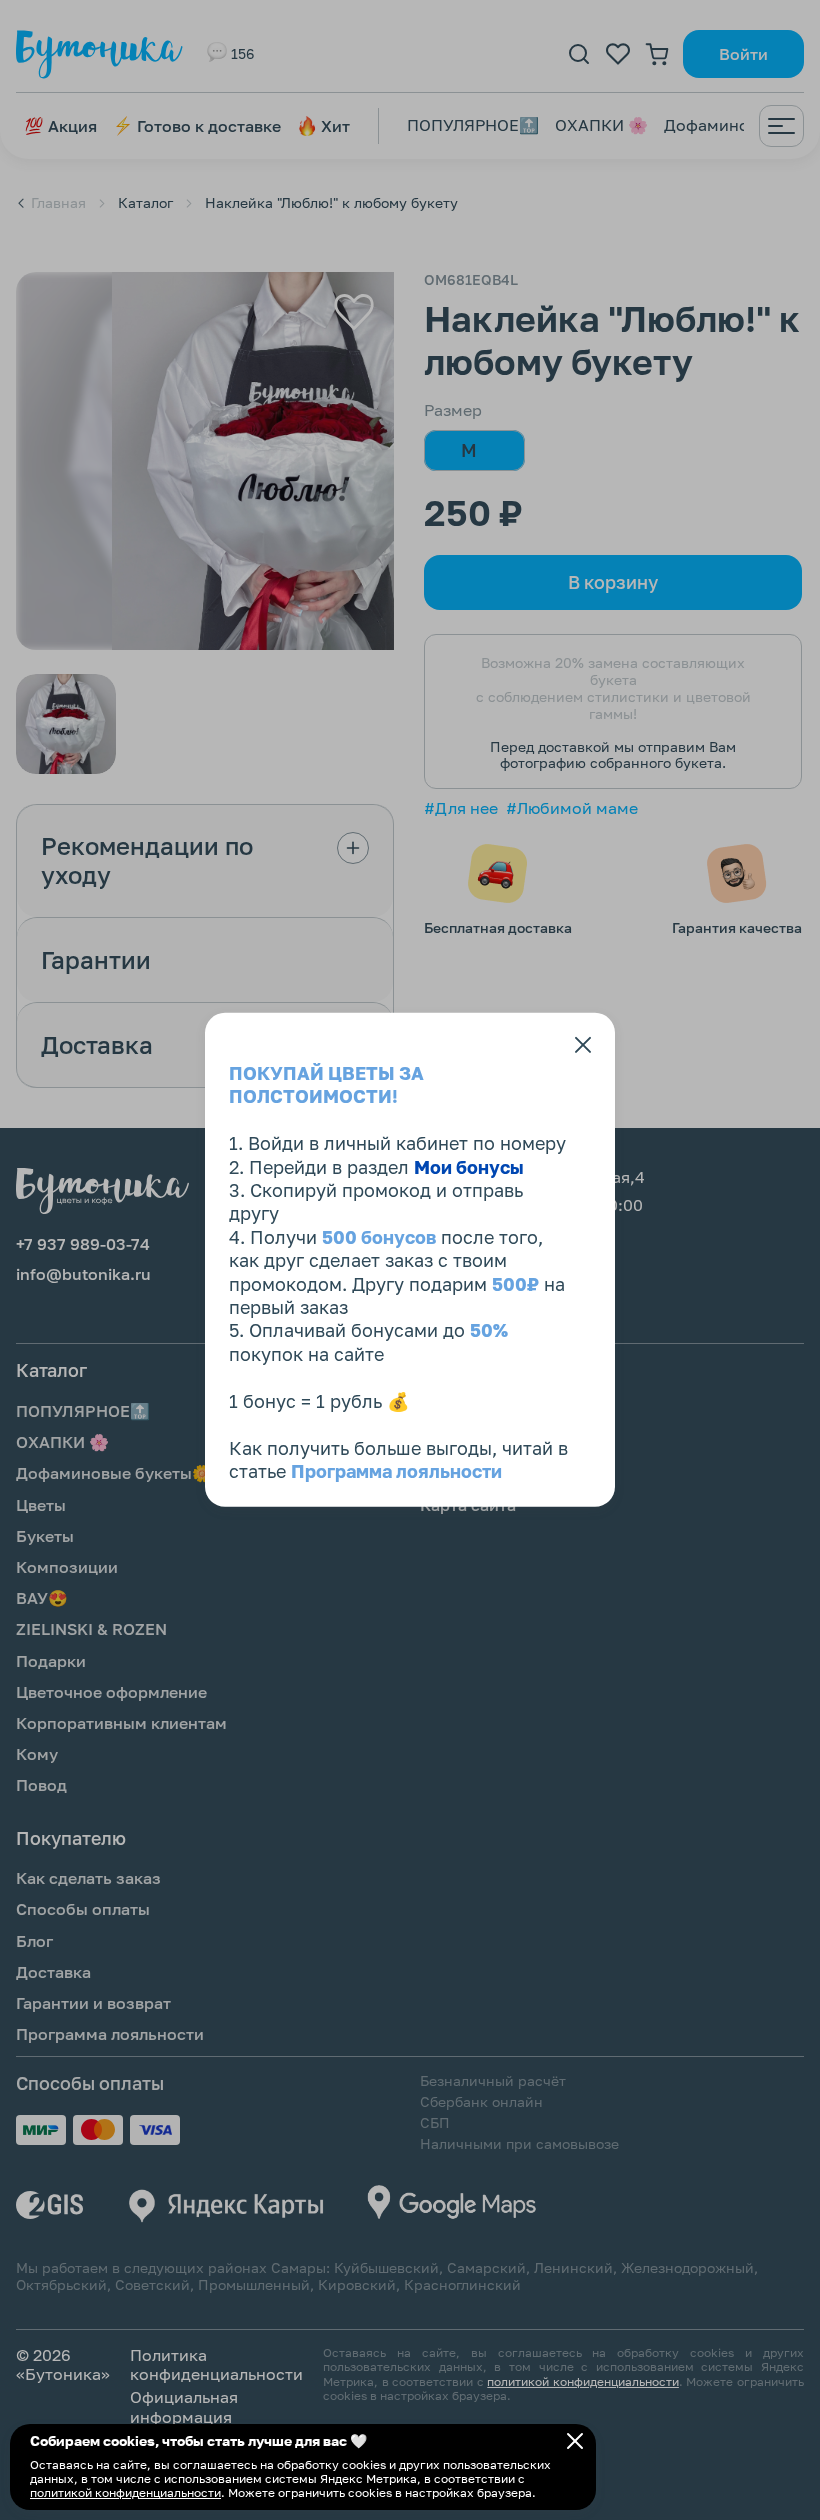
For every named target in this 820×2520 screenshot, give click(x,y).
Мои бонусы (469, 1166)
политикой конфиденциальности (125, 2492)
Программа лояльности (396, 1471)
